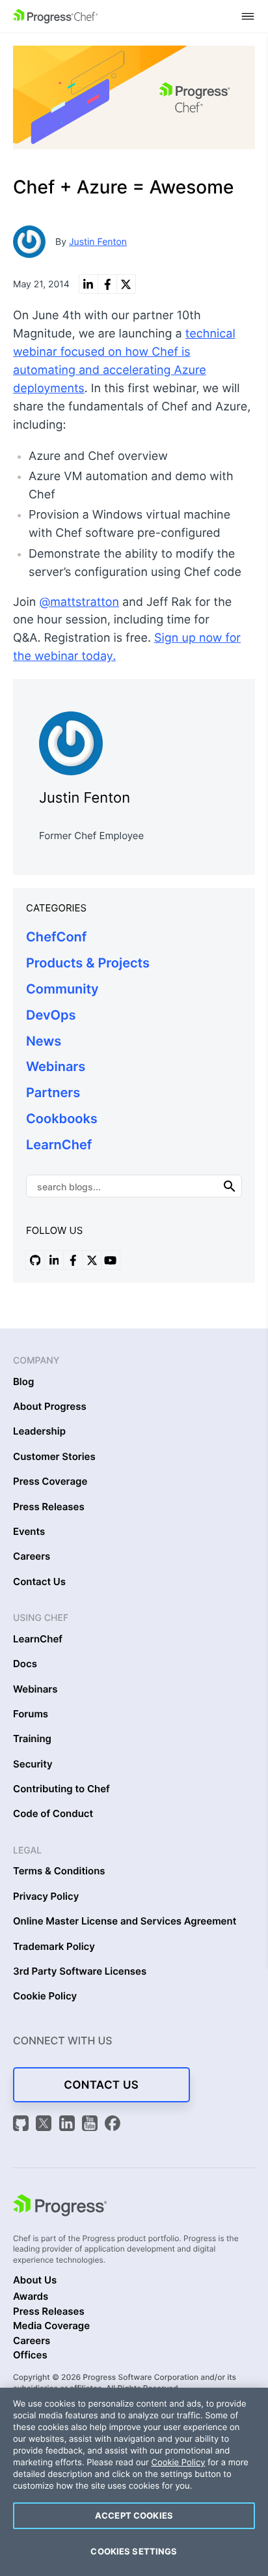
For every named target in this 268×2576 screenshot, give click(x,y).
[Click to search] (230, 1186)
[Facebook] (113, 2125)
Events (29, 1532)
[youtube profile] (111, 1260)
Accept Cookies (134, 2515)
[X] (46, 2125)
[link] (88, 284)
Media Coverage (51, 2326)
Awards (31, 2297)
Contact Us (39, 1582)
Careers (32, 1556)
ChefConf (56, 937)
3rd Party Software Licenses (80, 1971)
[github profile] (35, 1260)
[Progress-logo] (60, 2207)
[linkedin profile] (54, 1260)
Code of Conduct (53, 1814)
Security (33, 1764)
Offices (30, 2355)
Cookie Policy (45, 1996)
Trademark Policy (54, 1947)
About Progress (50, 1407)
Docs (25, 1664)
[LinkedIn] (69, 2125)
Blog (23, 1382)
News (44, 1041)
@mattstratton (79, 602)
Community (62, 989)
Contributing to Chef (61, 1789)
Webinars (56, 1066)
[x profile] (92, 1260)
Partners (53, 1093)
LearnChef (59, 1145)
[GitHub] (23, 2125)
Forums (31, 1714)
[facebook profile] (73, 1260)
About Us (35, 2280)
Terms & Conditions (59, 1871)
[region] (134, 2482)
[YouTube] (92, 2125)
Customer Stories (54, 1457)
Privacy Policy (46, 1896)
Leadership (39, 1431)
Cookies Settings (134, 2551)
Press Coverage (50, 1481)
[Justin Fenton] (134, 740)
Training (32, 1739)
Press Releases (49, 1507)
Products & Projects (88, 963)
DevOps (51, 1015)
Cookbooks (62, 1119)
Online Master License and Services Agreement (125, 1921)
